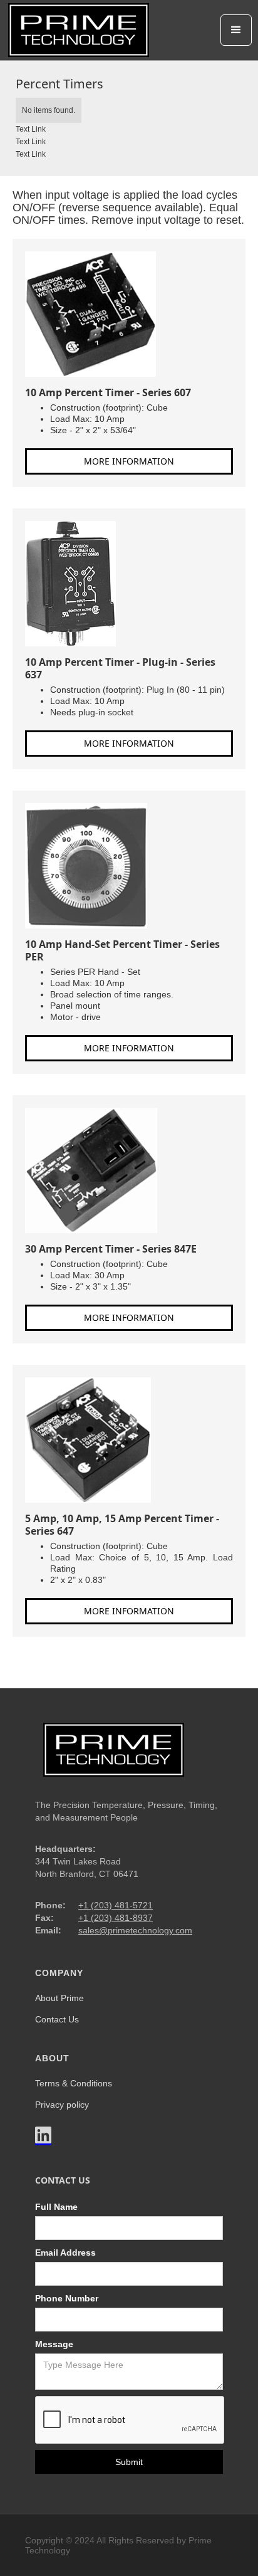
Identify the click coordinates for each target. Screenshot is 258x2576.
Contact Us (57, 2019)
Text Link (31, 129)
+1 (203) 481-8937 (116, 1918)
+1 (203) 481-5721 (116, 1905)
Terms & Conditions (74, 2083)
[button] (236, 30)
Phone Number (67, 2298)
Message (54, 2344)
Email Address (65, 2253)
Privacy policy (62, 2105)
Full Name (56, 2207)
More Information (129, 461)
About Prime (59, 1998)
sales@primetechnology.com (135, 1930)
